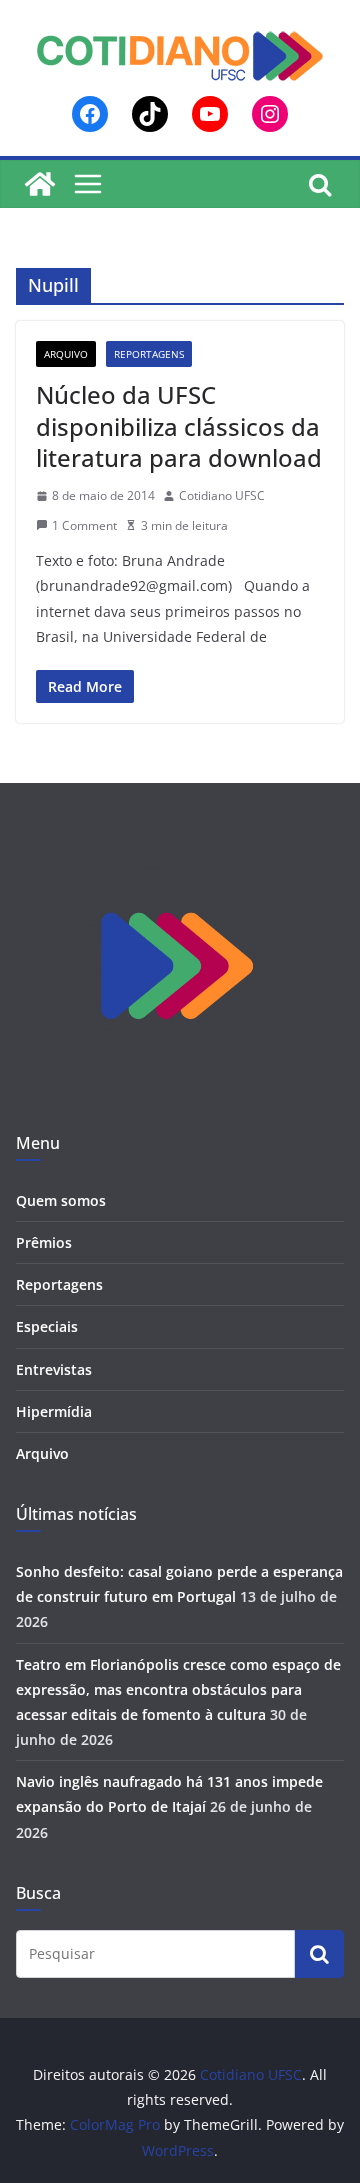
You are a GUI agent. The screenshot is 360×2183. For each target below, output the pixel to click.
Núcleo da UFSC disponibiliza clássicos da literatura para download (179, 425)
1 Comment (84, 525)
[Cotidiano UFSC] (40, 184)
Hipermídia (54, 1411)
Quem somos (61, 1200)
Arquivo (66, 354)
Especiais (47, 1326)
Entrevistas (54, 1369)
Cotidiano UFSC (222, 495)
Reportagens (149, 354)
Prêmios (44, 1242)
